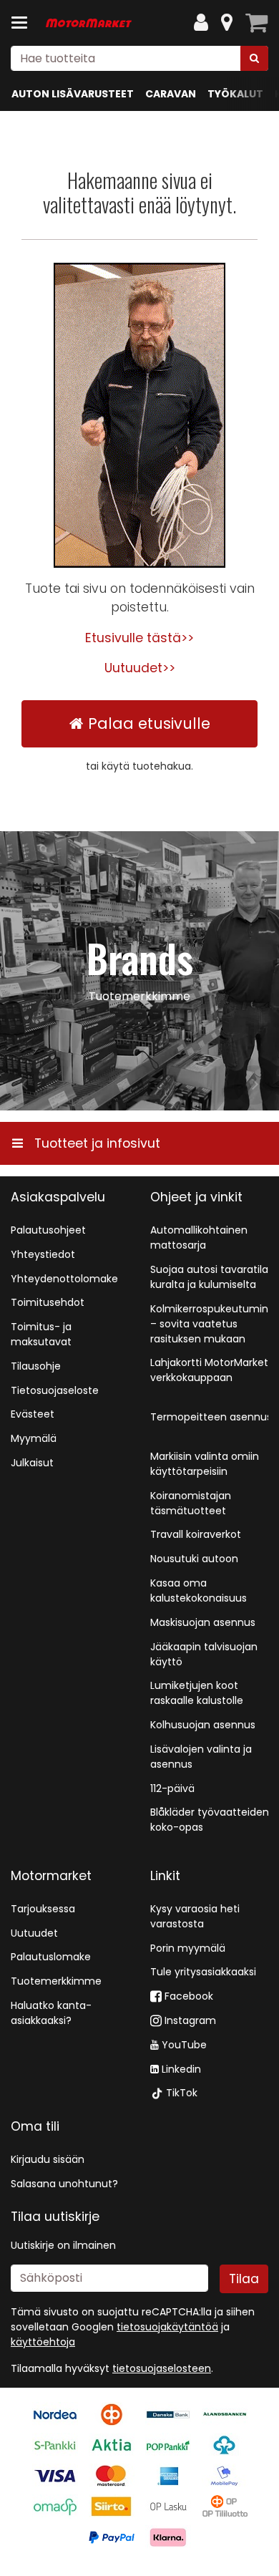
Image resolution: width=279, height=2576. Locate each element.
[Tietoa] (227, 23)
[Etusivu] (89, 23)
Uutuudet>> (140, 668)
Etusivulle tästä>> (139, 638)
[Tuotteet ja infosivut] (24, 23)
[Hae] (254, 58)
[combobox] (139, 58)
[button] (162, 2368)
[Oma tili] (201, 23)
